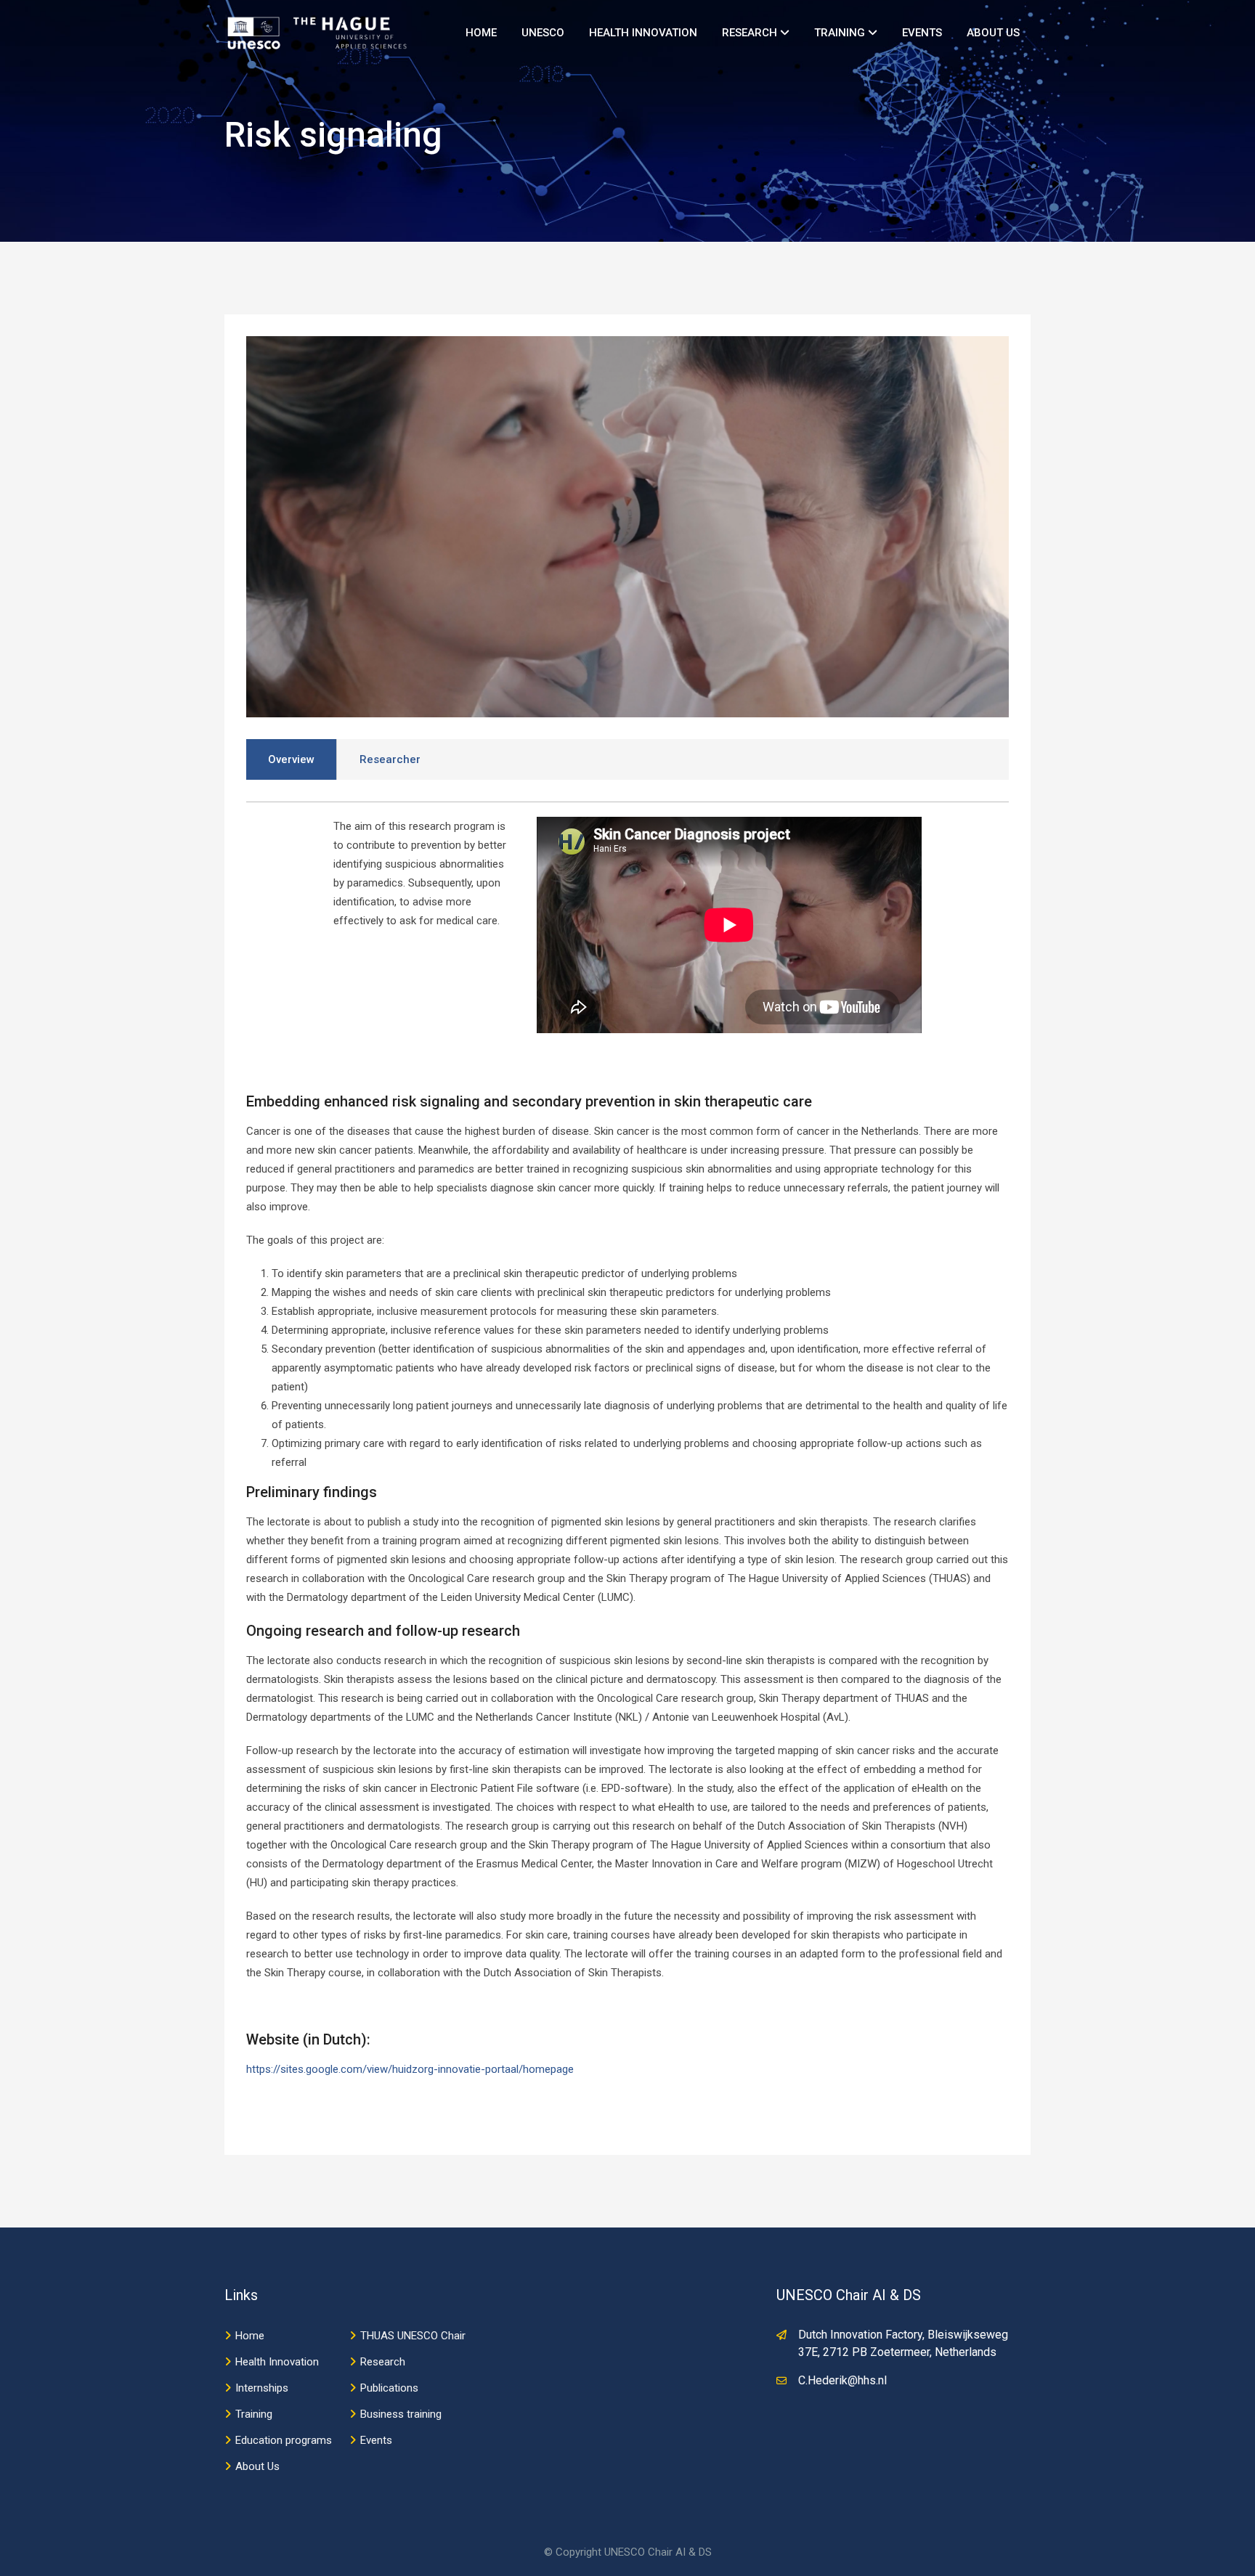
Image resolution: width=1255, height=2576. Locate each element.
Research (751, 33)
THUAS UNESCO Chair (413, 2336)
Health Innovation (643, 33)
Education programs (284, 2440)
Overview (291, 759)
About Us (993, 33)
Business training (401, 2414)
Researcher (390, 759)
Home (481, 33)
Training (841, 33)
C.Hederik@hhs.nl (842, 2380)
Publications (389, 2388)
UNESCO (543, 33)
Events (922, 33)
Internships (262, 2388)
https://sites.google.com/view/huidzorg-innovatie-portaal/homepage (410, 2069)
